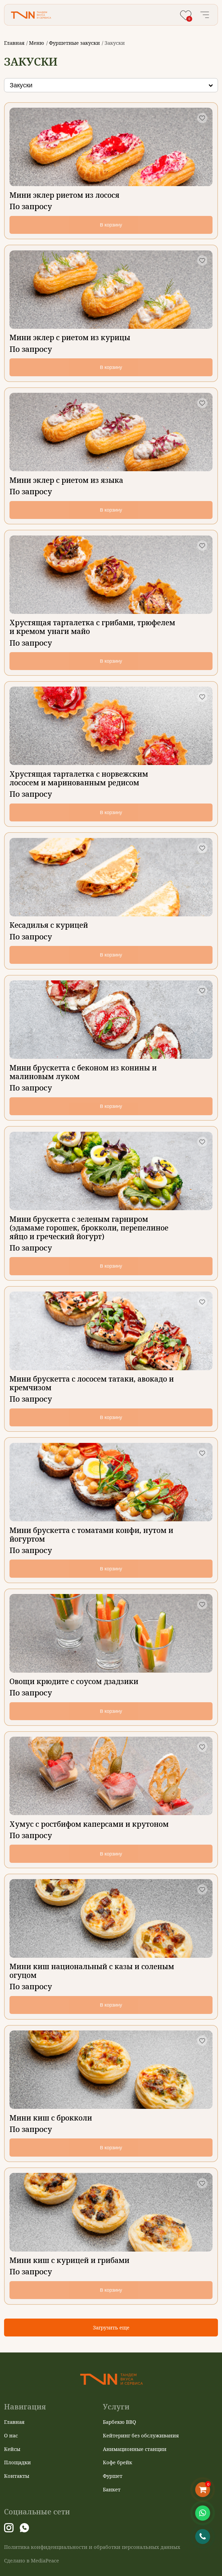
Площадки (17, 2462)
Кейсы (12, 2449)
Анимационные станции (135, 2449)
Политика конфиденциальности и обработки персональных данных (92, 2547)
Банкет (112, 2489)
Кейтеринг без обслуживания (141, 2435)
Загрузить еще (111, 2327)
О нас (11, 2435)
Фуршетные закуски (74, 43)
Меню (37, 43)
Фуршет (113, 2476)
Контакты (17, 2476)
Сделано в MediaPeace (32, 2561)
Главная (14, 43)
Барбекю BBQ (120, 2422)
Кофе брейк (117, 2462)
